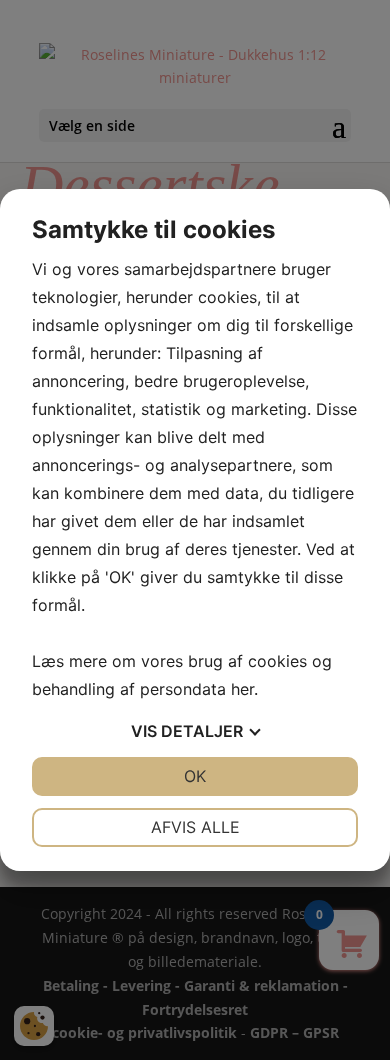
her (242, 689)
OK (195, 776)
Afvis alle (195, 827)
